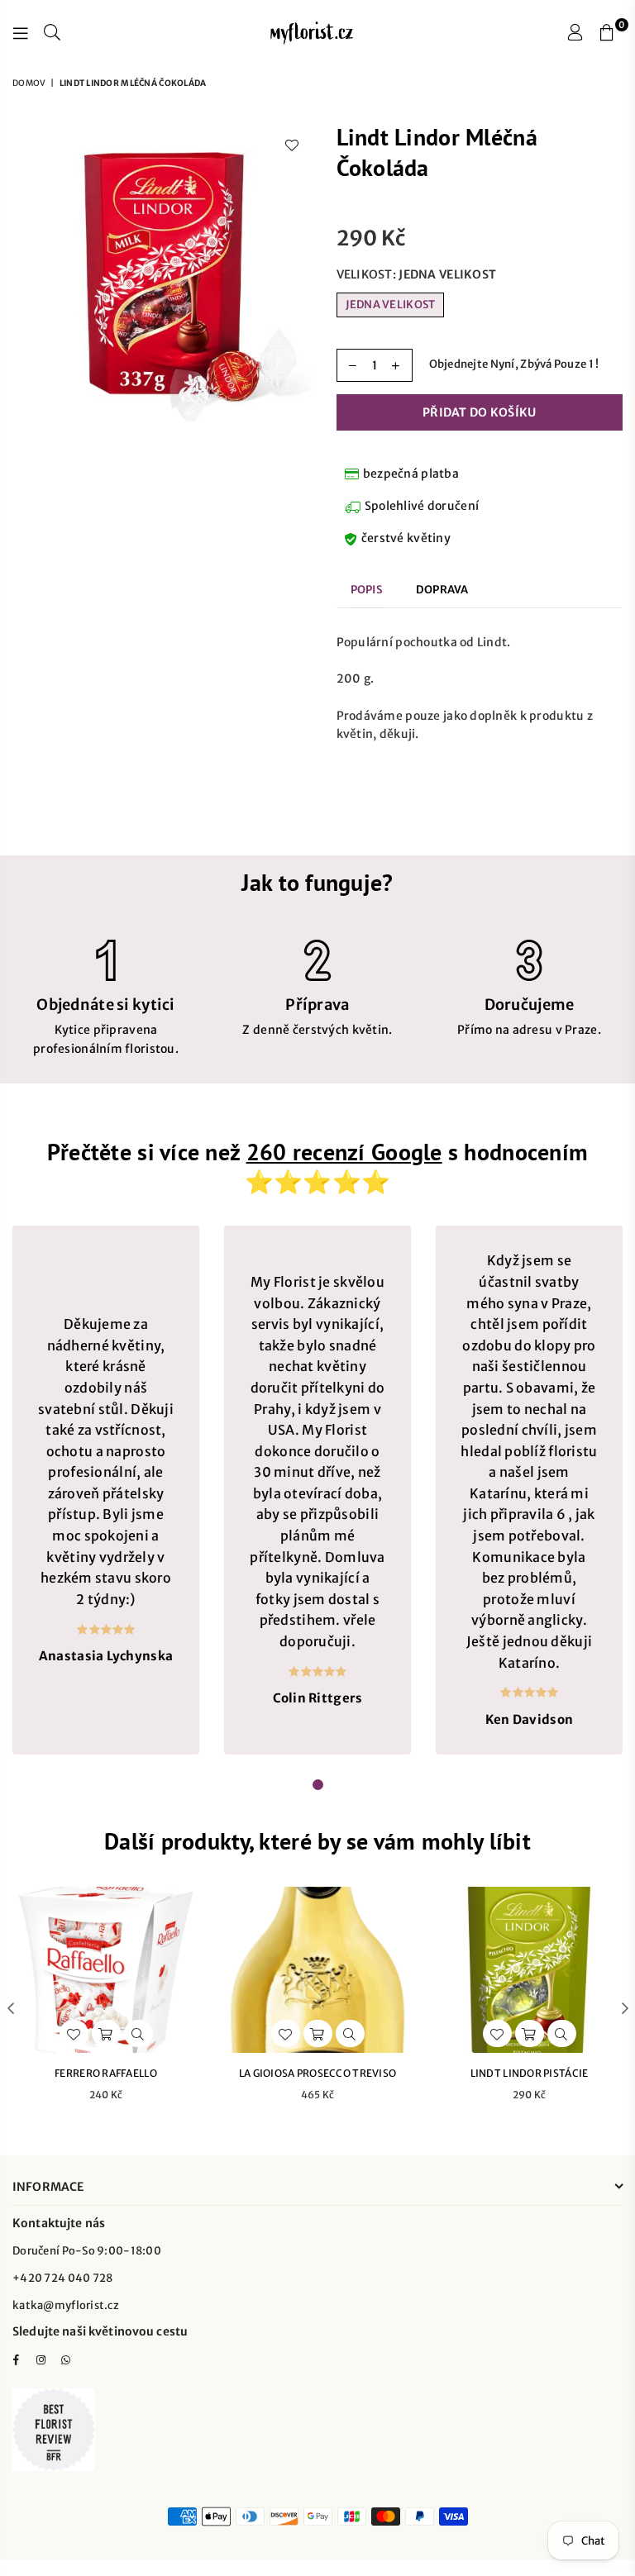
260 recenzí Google (344, 1152)
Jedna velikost (391, 305)
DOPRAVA (442, 590)
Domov (29, 83)
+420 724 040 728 (62, 2278)
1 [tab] (318, 1785)
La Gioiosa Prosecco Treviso (318, 2073)
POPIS (367, 590)
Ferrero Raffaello (106, 2073)
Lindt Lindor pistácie (530, 2073)
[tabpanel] (106, 1490)
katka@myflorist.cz (66, 2305)
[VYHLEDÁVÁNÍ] (52, 33)
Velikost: (417, 274)
